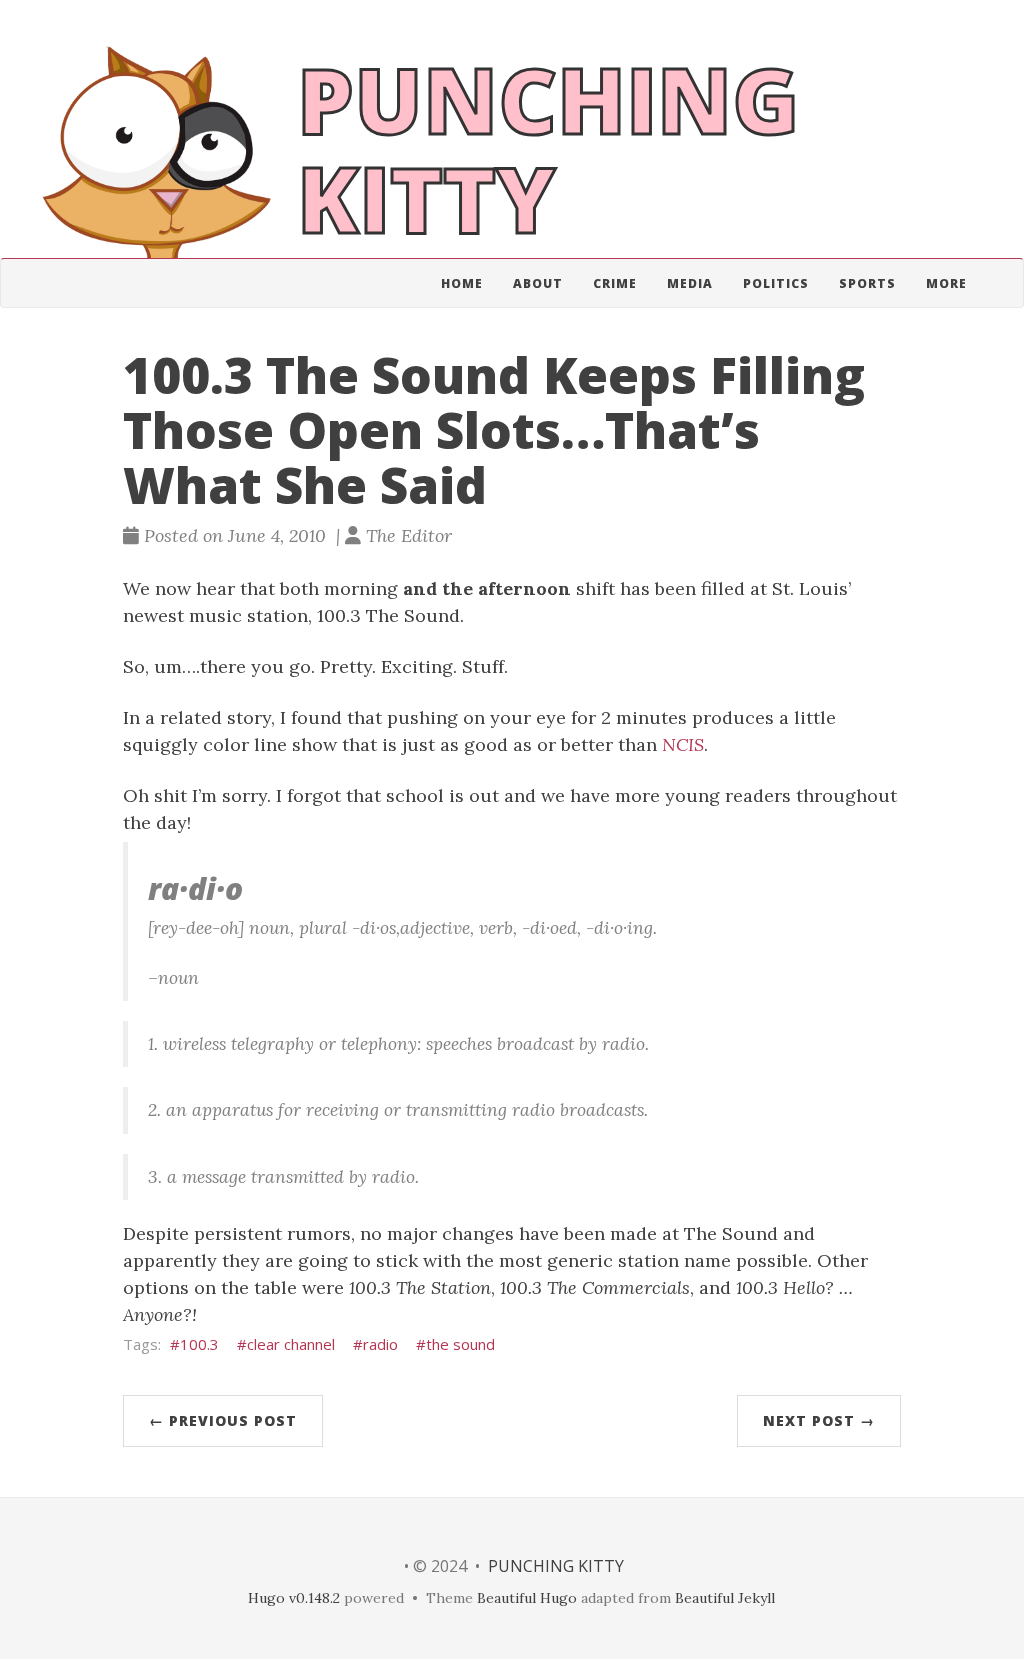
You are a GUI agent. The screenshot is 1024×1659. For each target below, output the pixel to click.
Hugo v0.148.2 (294, 1598)
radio (380, 1344)
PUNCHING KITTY (556, 1566)
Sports (867, 283)
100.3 (199, 1344)
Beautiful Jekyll (725, 1598)
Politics (776, 283)
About (538, 283)
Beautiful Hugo (527, 1598)
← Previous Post (223, 1420)
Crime (615, 283)
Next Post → (819, 1420)
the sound (460, 1344)
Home (462, 283)
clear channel (291, 1344)
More (946, 283)
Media (690, 283)
